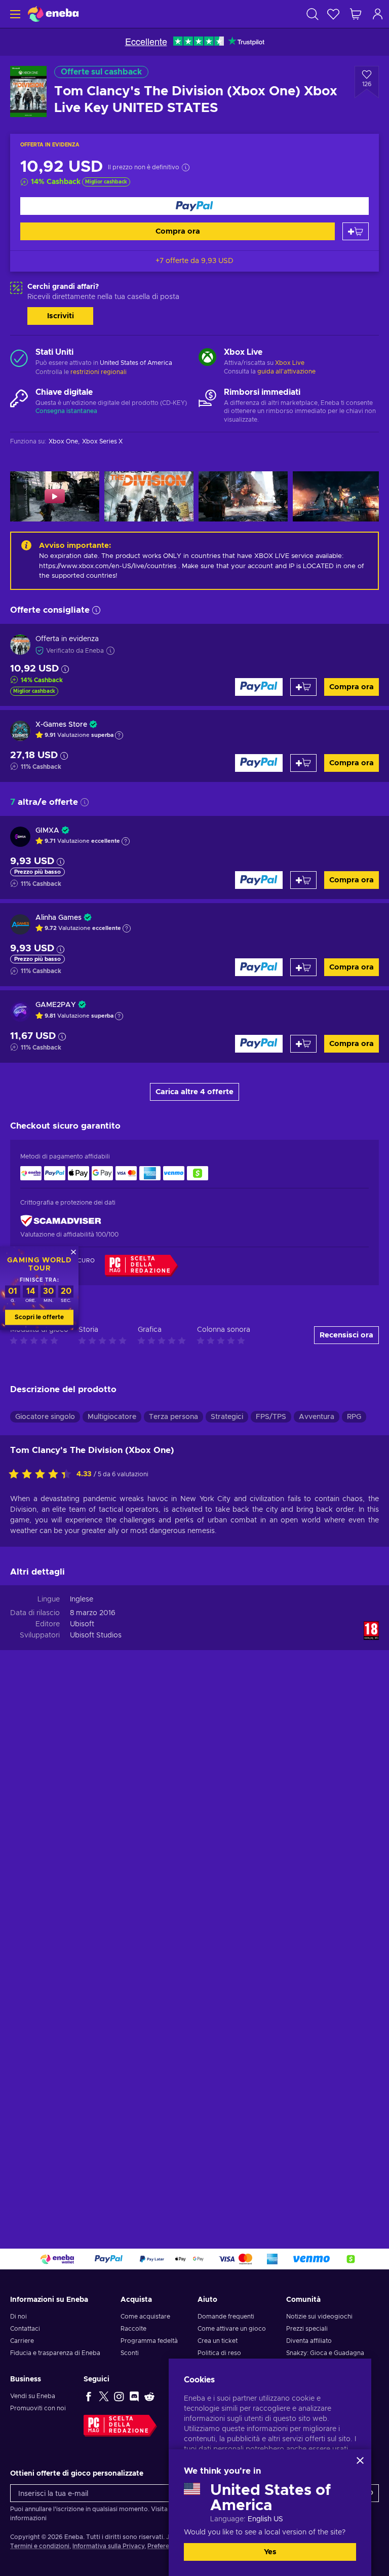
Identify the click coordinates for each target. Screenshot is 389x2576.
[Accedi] (378, 14)
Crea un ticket (218, 2341)
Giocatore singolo (45, 1417)
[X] (104, 2396)
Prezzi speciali (307, 2329)
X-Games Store (61, 725)
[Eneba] (53, 14)
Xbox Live (290, 363)
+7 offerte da (194, 261)
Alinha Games (59, 918)
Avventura (317, 1417)
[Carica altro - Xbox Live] (207, 358)
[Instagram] (119, 2396)
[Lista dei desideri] (333, 14)
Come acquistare (145, 2317)
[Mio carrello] (356, 14)
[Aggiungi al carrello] (356, 231)
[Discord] (134, 2396)
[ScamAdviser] (61, 1221)
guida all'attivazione (286, 371)
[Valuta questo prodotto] (43, 1475)
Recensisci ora (346, 1335)
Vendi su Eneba (33, 2396)
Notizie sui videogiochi (319, 2317)
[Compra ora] (194, 206)
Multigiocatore (112, 1417)
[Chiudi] (360, 2460)
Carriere (22, 2341)
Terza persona (173, 1417)
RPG (354, 1417)
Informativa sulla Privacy (108, 2546)
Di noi (18, 2317)
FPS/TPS (271, 1417)
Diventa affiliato (309, 2341)
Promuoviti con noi (38, 2408)
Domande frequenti (226, 2317)
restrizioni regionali (99, 372)
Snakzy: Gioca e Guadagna (325, 2353)
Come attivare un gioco (232, 2329)
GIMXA (47, 831)
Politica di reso (219, 2353)
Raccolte (133, 2329)
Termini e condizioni (40, 2546)
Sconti (130, 2353)
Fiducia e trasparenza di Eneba (55, 2353)
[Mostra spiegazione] (119, 735)
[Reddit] (149, 2396)
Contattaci (25, 2329)
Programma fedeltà (149, 2341)
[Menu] (14, 14)
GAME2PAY (56, 1005)
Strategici (227, 1417)
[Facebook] (89, 2396)
